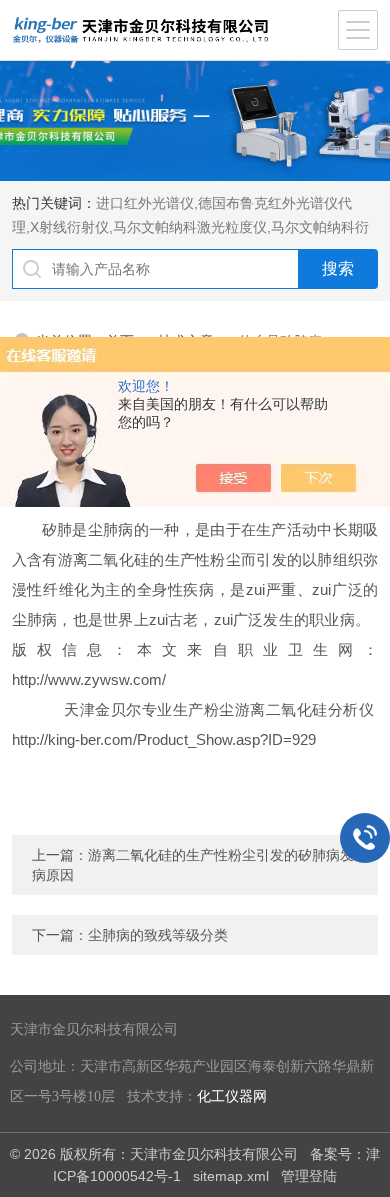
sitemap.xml (231, 1176)
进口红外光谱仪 (145, 203)
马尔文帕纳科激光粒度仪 (190, 227)
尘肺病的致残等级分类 (158, 935)
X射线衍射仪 (69, 227)
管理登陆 (309, 1176)
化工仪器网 (232, 1096)
